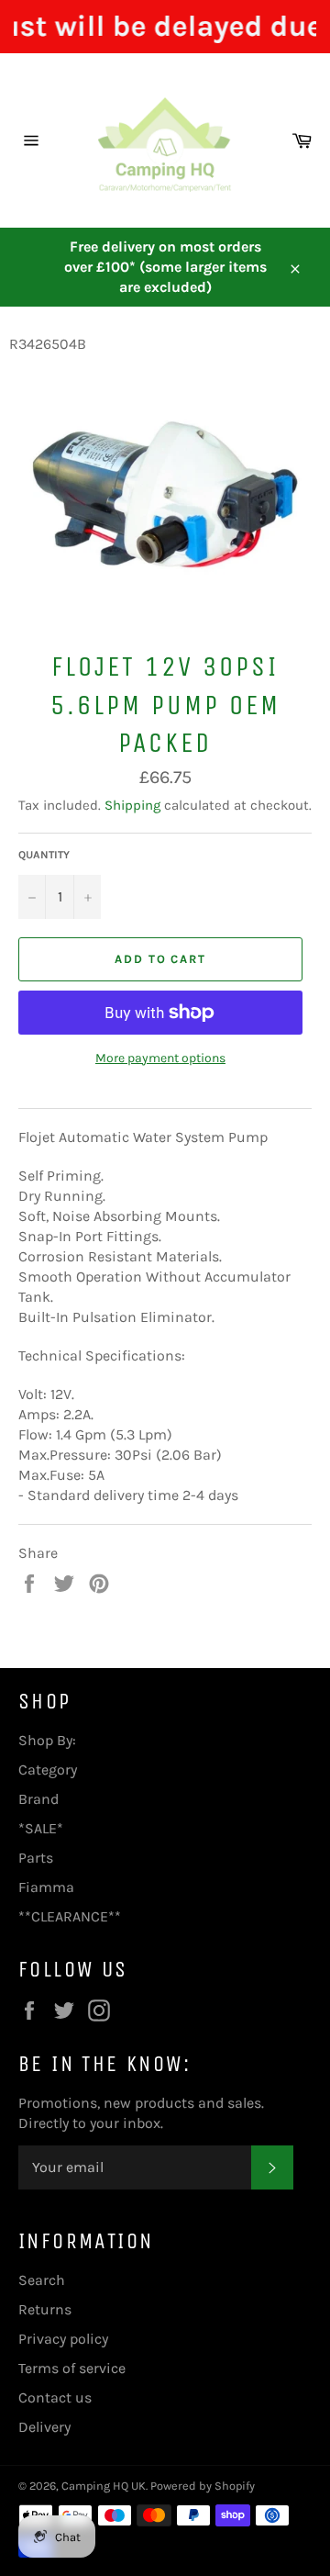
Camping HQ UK (104, 2486)
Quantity (44, 855)
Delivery (44, 2427)
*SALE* (41, 1828)
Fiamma (46, 1887)
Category (48, 1770)
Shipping (132, 805)
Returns (45, 2309)
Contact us (55, 2397)
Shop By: (47, 1740)
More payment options (160, 1058)
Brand (38, 1799)
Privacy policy (63, 2339)
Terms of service (72, 2368)
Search (42, 2280)
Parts (36, 1858)
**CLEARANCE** (70, 1916)
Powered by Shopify (203, 2486)
